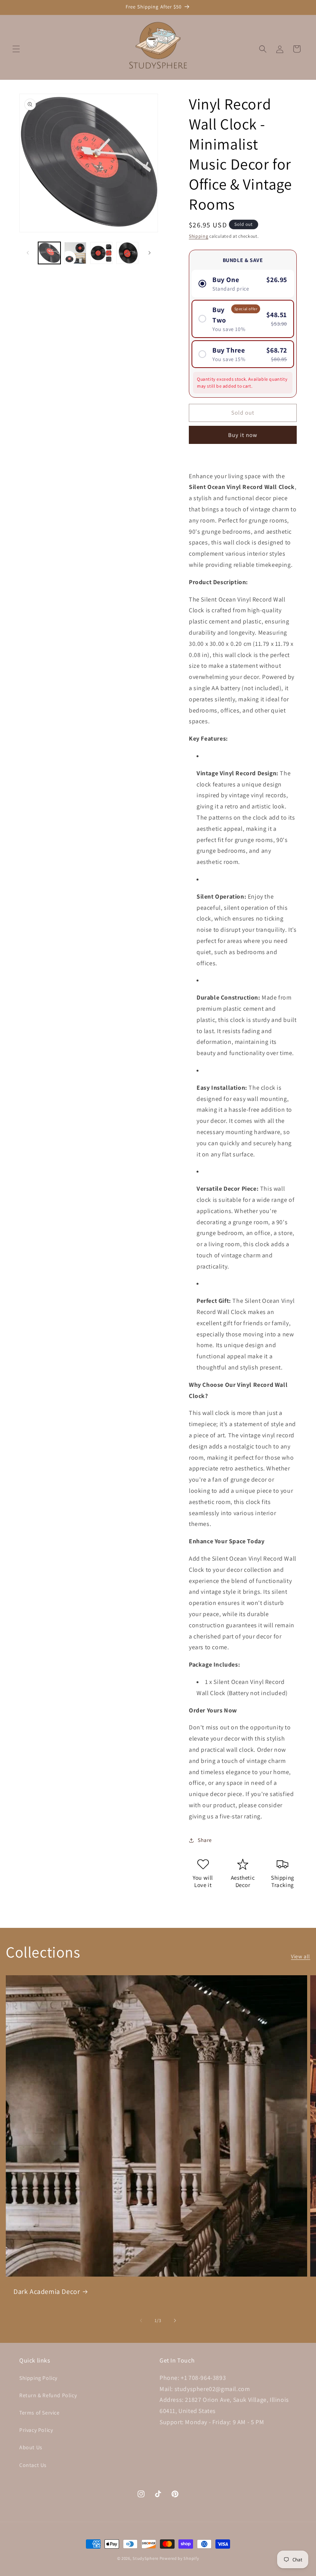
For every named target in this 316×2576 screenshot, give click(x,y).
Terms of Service (39, 2413)
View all (301, 1956)
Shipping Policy (38, 2378)
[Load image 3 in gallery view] (101, 253)
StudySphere (146, 2558)
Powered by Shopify (179, 2558)
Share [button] (205, 1840)
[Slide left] (28, 253)
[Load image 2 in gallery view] (76, 253)
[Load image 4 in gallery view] (128, 253)
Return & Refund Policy (48, 2395)
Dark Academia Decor (47, 2291)
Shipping (199, 236)
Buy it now (243, 435)
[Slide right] (150, 253)
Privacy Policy (36, 2430)
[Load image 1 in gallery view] (49, 253)
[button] (16, 49)
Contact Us (33, 2465)
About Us (31, 2447)
